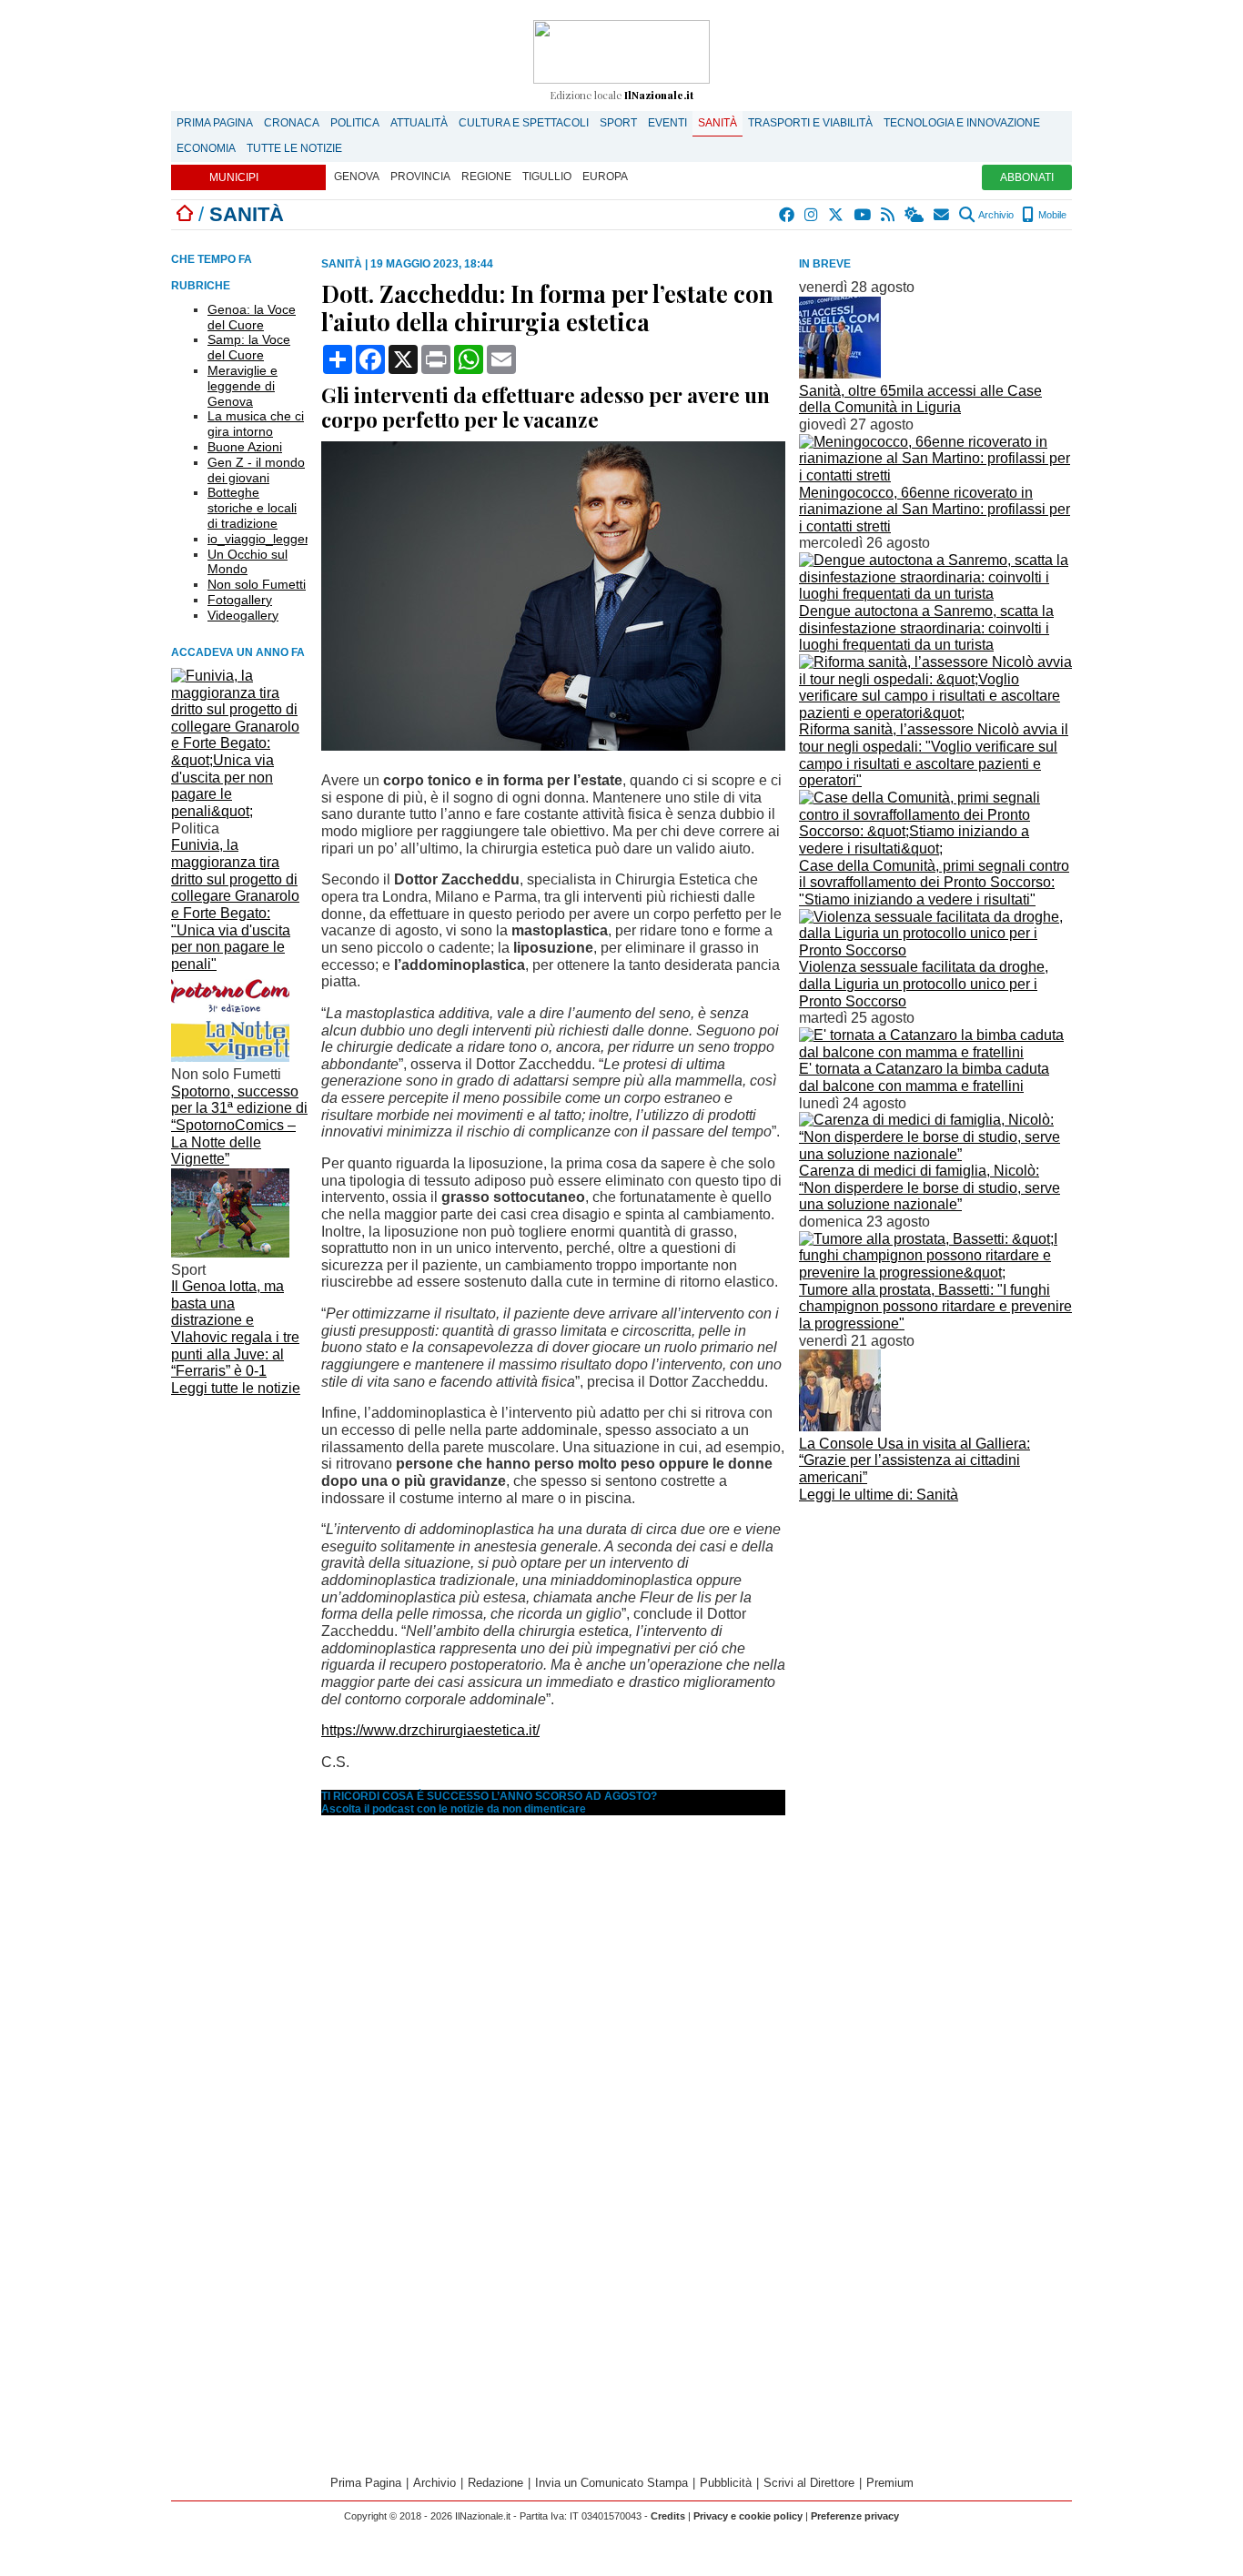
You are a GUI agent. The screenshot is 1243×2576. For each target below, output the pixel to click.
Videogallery (243, 615)
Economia (206, 148)
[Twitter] (837, 215)
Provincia (420, 177)
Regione (486, 177)
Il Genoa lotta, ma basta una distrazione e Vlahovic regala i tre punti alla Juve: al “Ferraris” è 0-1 (235, 1328)
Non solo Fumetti (257, 584)
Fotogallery (240, 600)
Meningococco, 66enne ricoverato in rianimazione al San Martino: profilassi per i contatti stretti (935, 510)
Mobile (1051, 215)
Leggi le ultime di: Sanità (879, 1495)
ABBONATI (1027, 177)
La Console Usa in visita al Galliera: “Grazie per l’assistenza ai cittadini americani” (915, 1460)
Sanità (718, 123)
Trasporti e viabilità (810, 123)
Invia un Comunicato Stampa (611, 2483)
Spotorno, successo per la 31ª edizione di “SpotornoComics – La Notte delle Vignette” (239, 1126)
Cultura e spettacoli (524, 123)
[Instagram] (812, 215)
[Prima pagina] (185, 214)
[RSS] (889, 215)
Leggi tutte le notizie (236, 1388)
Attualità (419, 123)
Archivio (995, 215)
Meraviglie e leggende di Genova (243, 386)
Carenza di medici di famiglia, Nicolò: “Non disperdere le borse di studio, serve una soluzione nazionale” (930, 1187)
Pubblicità (726, 2483)
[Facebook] (788, 215)
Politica (355, 123)
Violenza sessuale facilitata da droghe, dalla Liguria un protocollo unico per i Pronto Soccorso (924, 984)
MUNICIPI (234, 177)
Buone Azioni (245, 447)
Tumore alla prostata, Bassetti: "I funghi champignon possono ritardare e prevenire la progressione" (935, 1307)
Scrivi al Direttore (809, 2483)
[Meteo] (915, 215)
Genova (357, 177)
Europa (605, 177)
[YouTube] (863, 215)
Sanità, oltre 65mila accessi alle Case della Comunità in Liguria (920, 399)
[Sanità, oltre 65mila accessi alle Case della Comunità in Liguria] (840, 374)
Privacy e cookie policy (748, 2516)
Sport (618, 123)
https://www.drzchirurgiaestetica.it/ (430, 1730)
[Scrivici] (942, 215)
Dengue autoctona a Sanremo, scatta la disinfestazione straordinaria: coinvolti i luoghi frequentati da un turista (926, 628)
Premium (890, 2483)
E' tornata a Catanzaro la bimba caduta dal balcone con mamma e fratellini (924, 1077)
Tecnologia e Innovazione (962, 123)
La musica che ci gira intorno (256, 424)
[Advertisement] (935, 1635)
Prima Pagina (215, 123)
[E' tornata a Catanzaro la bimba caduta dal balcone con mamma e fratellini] (935, 1052)
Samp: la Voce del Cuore (249, 347)
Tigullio (547, 177)
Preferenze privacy (855, 2516)
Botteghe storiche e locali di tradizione (252, 508)
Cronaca (292, 123)
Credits (668, 2516)
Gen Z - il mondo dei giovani (256, 470)
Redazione (495, 2483)
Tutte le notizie (294, 148)
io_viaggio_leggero (262, 539)
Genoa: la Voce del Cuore (252, 317)
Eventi (667, 123)
